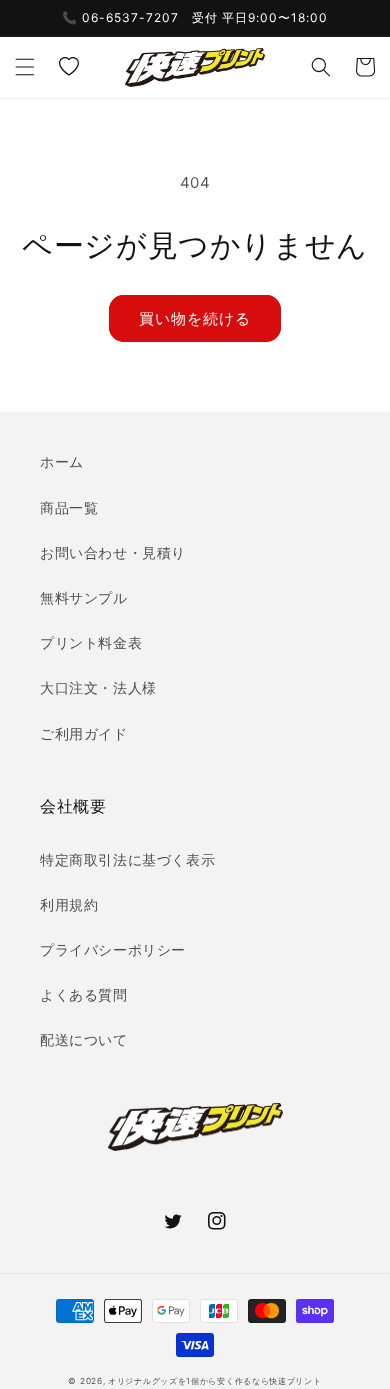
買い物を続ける (195, 318)
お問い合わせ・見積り (113, 552)
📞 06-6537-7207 (120, 17)
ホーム (62, 461)
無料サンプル (84, 597)
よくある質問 (84, 994)
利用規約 (69, 904)
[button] (25, 67)
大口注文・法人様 (98, 687)
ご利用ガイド (84, 733)
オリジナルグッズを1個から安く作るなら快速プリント (215, 1381)
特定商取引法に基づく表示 (127, 859)
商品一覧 (69, 507)
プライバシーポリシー (113, 949)
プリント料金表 (91, 642)
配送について (84, 1039)
